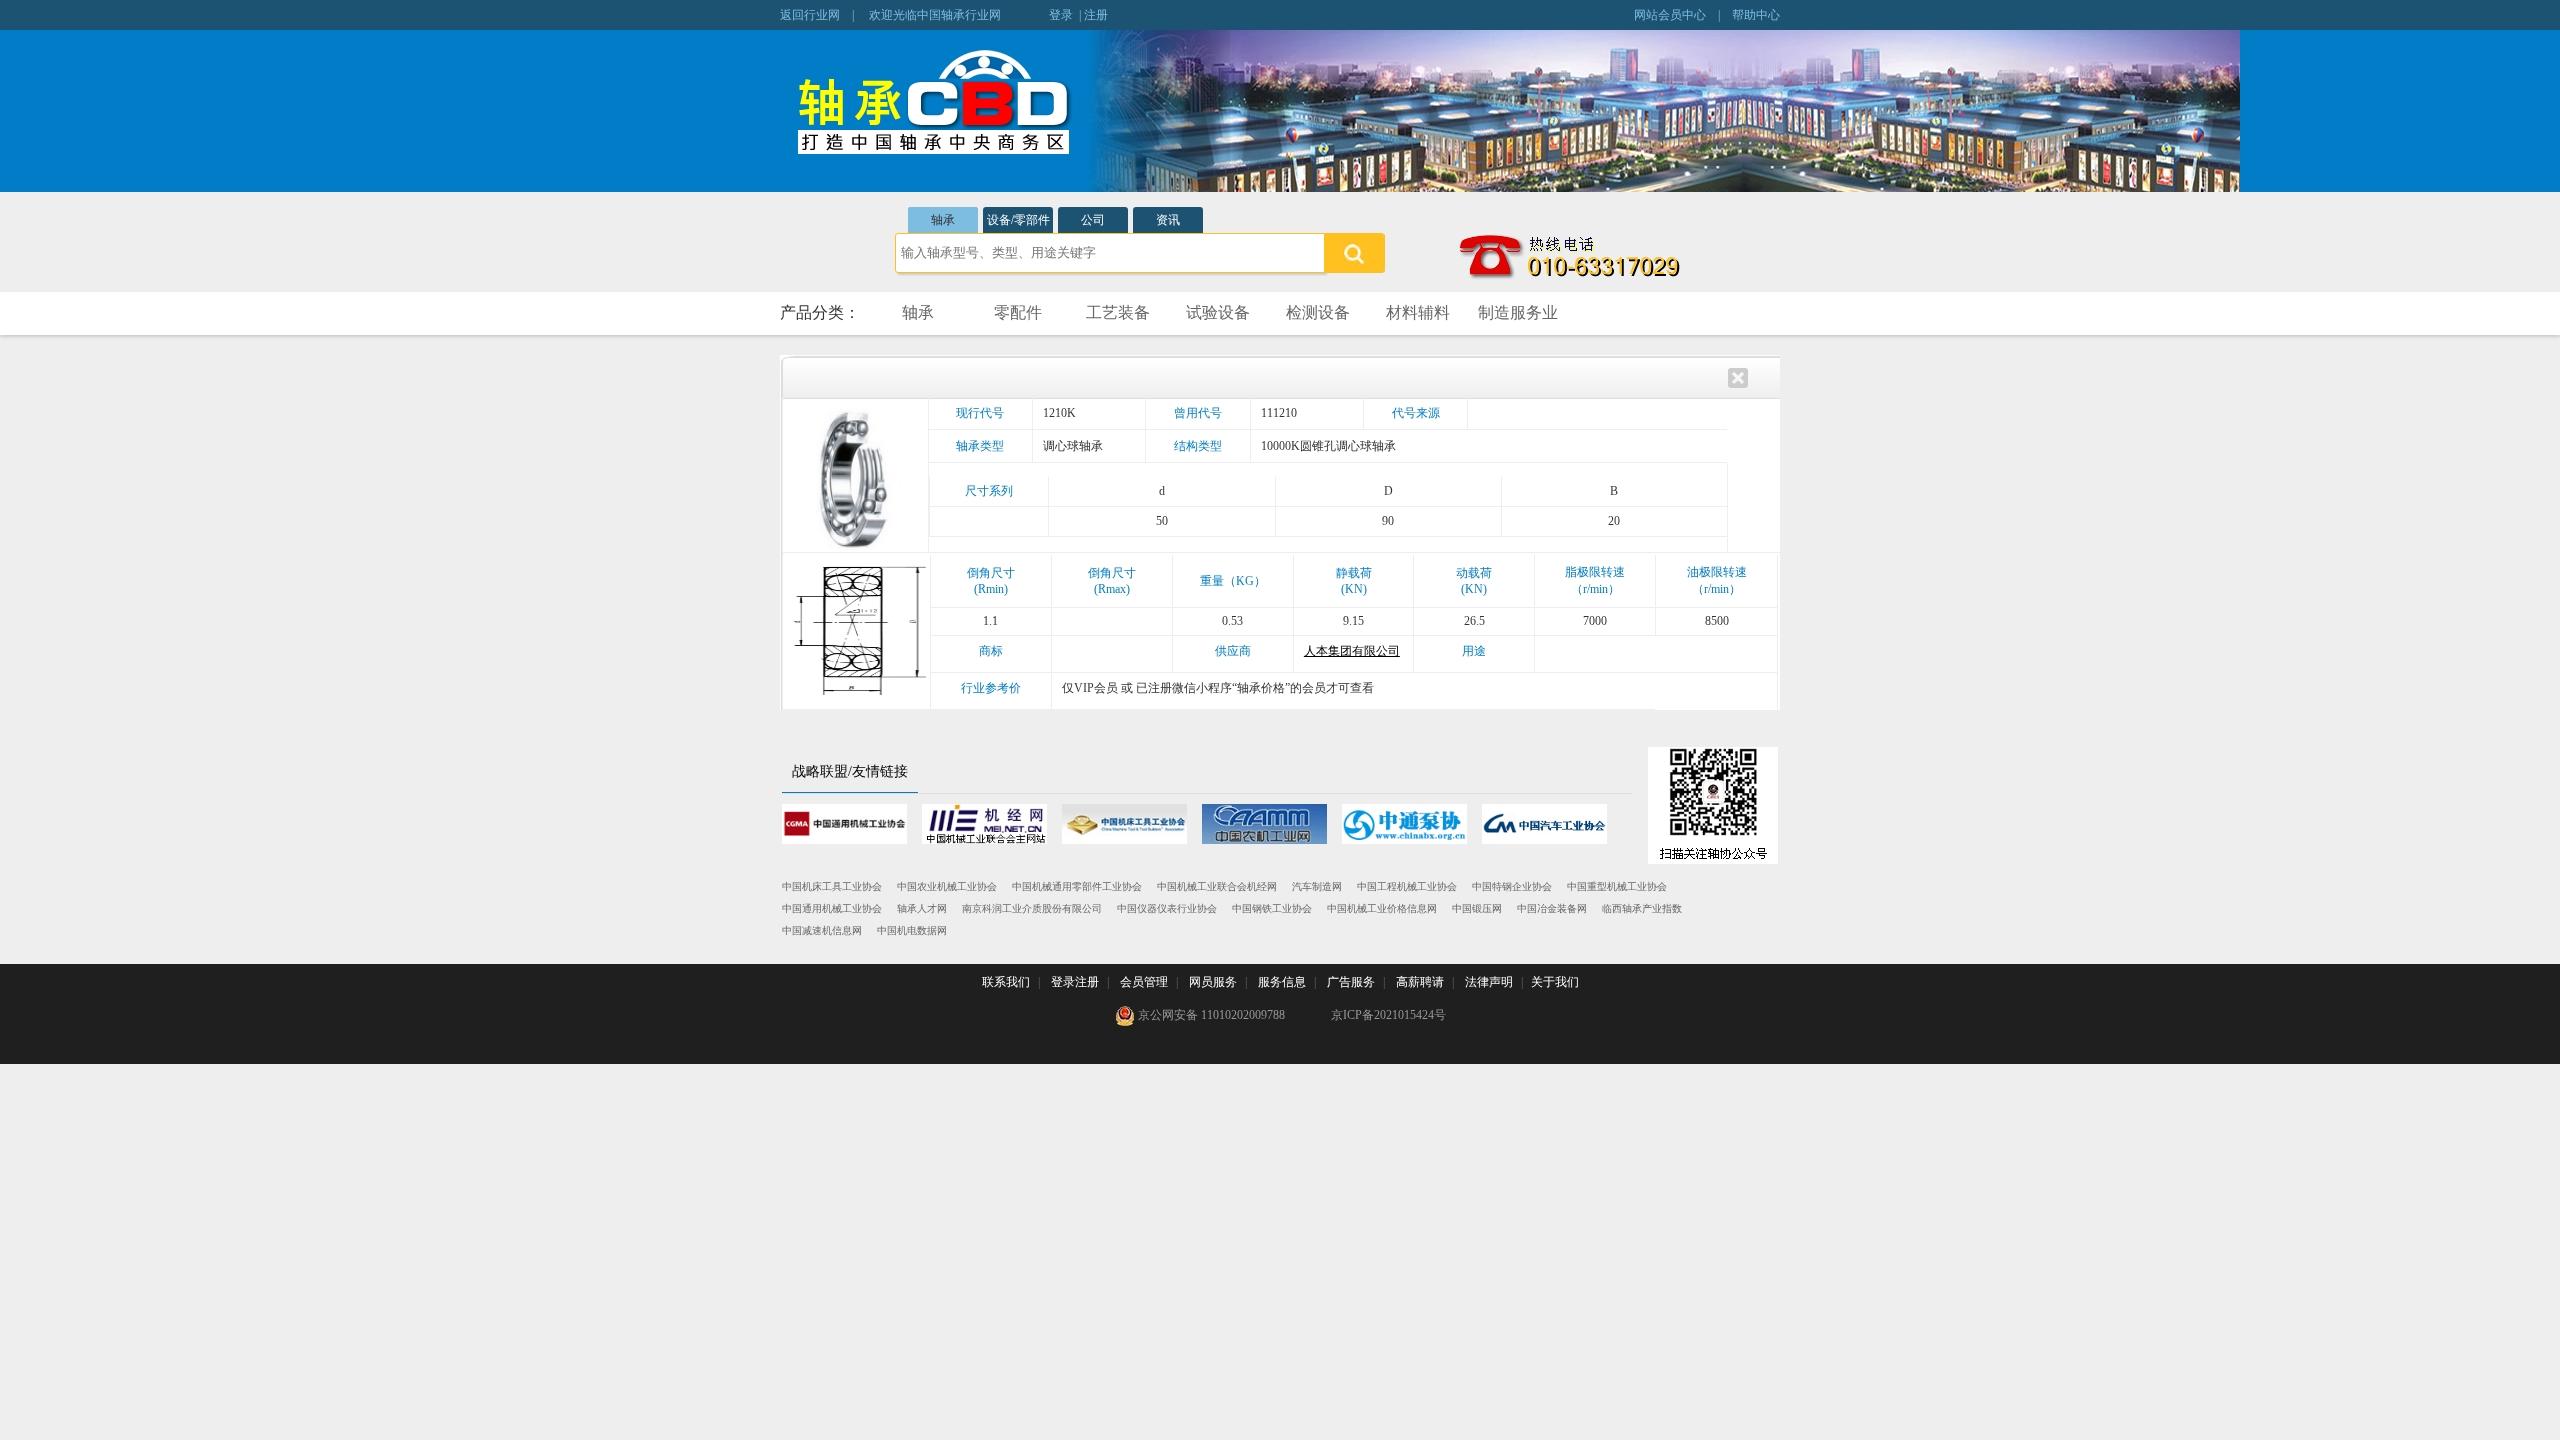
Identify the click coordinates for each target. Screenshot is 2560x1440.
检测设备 (1318, 312)
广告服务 (1351, 982)
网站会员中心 (1670, 15)
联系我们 (1006, 982)
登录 (1061, 15)
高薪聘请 (1420, 982)
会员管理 (1144, 982)
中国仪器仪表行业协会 (1167, 908)
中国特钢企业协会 (1512, 886)
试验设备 (1218, 312)
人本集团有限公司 (1352, 651)
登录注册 (1075, 982)
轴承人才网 (922, 908)
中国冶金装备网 (1552, 908)
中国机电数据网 (912, 930)
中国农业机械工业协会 (947, 886)
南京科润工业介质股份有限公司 (1032, 908)
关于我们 (1555, 982)
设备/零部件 (1018, 220)
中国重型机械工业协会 (1617, 886)
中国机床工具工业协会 (832, 886)
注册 (1096, 15)
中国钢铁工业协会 (1272, 908)
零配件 (1018, 312)
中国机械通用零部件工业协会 (1077, 886)
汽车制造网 (1317, 886)
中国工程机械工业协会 (1407, 886)
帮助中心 (1756, 15)
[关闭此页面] (1738, 376)
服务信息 (1282, 982)
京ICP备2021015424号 (1388, 1015)
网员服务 (1213, 982)
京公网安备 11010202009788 (1210, 1015)
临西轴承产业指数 (1642, 908)
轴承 (943, 220)
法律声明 (1489, 982)
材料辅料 (1418, 312)
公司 (1093, 220)
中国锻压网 (1477, 908)
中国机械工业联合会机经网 (1217, 886)
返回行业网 (810, 15)
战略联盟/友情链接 (850, 771)
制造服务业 (1518, 312)
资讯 (1168, 220)
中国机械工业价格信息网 (1382, 908)
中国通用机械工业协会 (832, 908)
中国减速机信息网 (822, 930)
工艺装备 (1118, 312)
